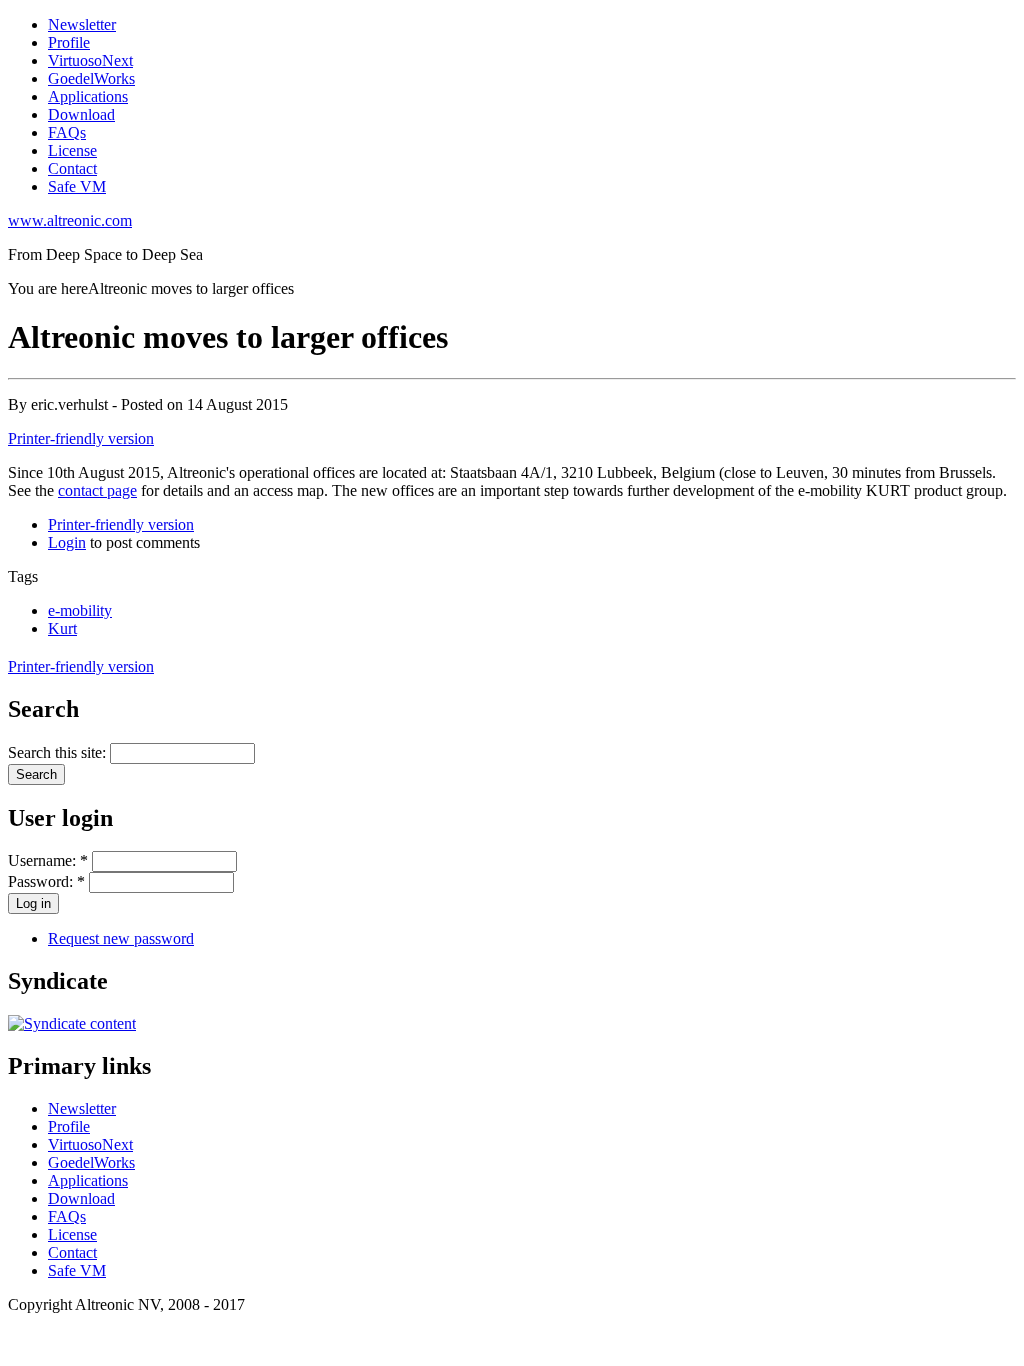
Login (67, 542)
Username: (48, 860)
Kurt (62, 628)
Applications (88, 96)
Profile (69, 42)
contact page (97, 490)
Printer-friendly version (81, 438)
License (72, 150)
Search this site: (59, 752)
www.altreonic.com (70, 220)
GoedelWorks (91, 78)
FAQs (67, 132)
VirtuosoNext (90, 60)
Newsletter (82, 24)
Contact (72, 168)
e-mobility (80, 610)
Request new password (121, 938)
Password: (46, 881)
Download (81, 114)
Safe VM (77, 186)
